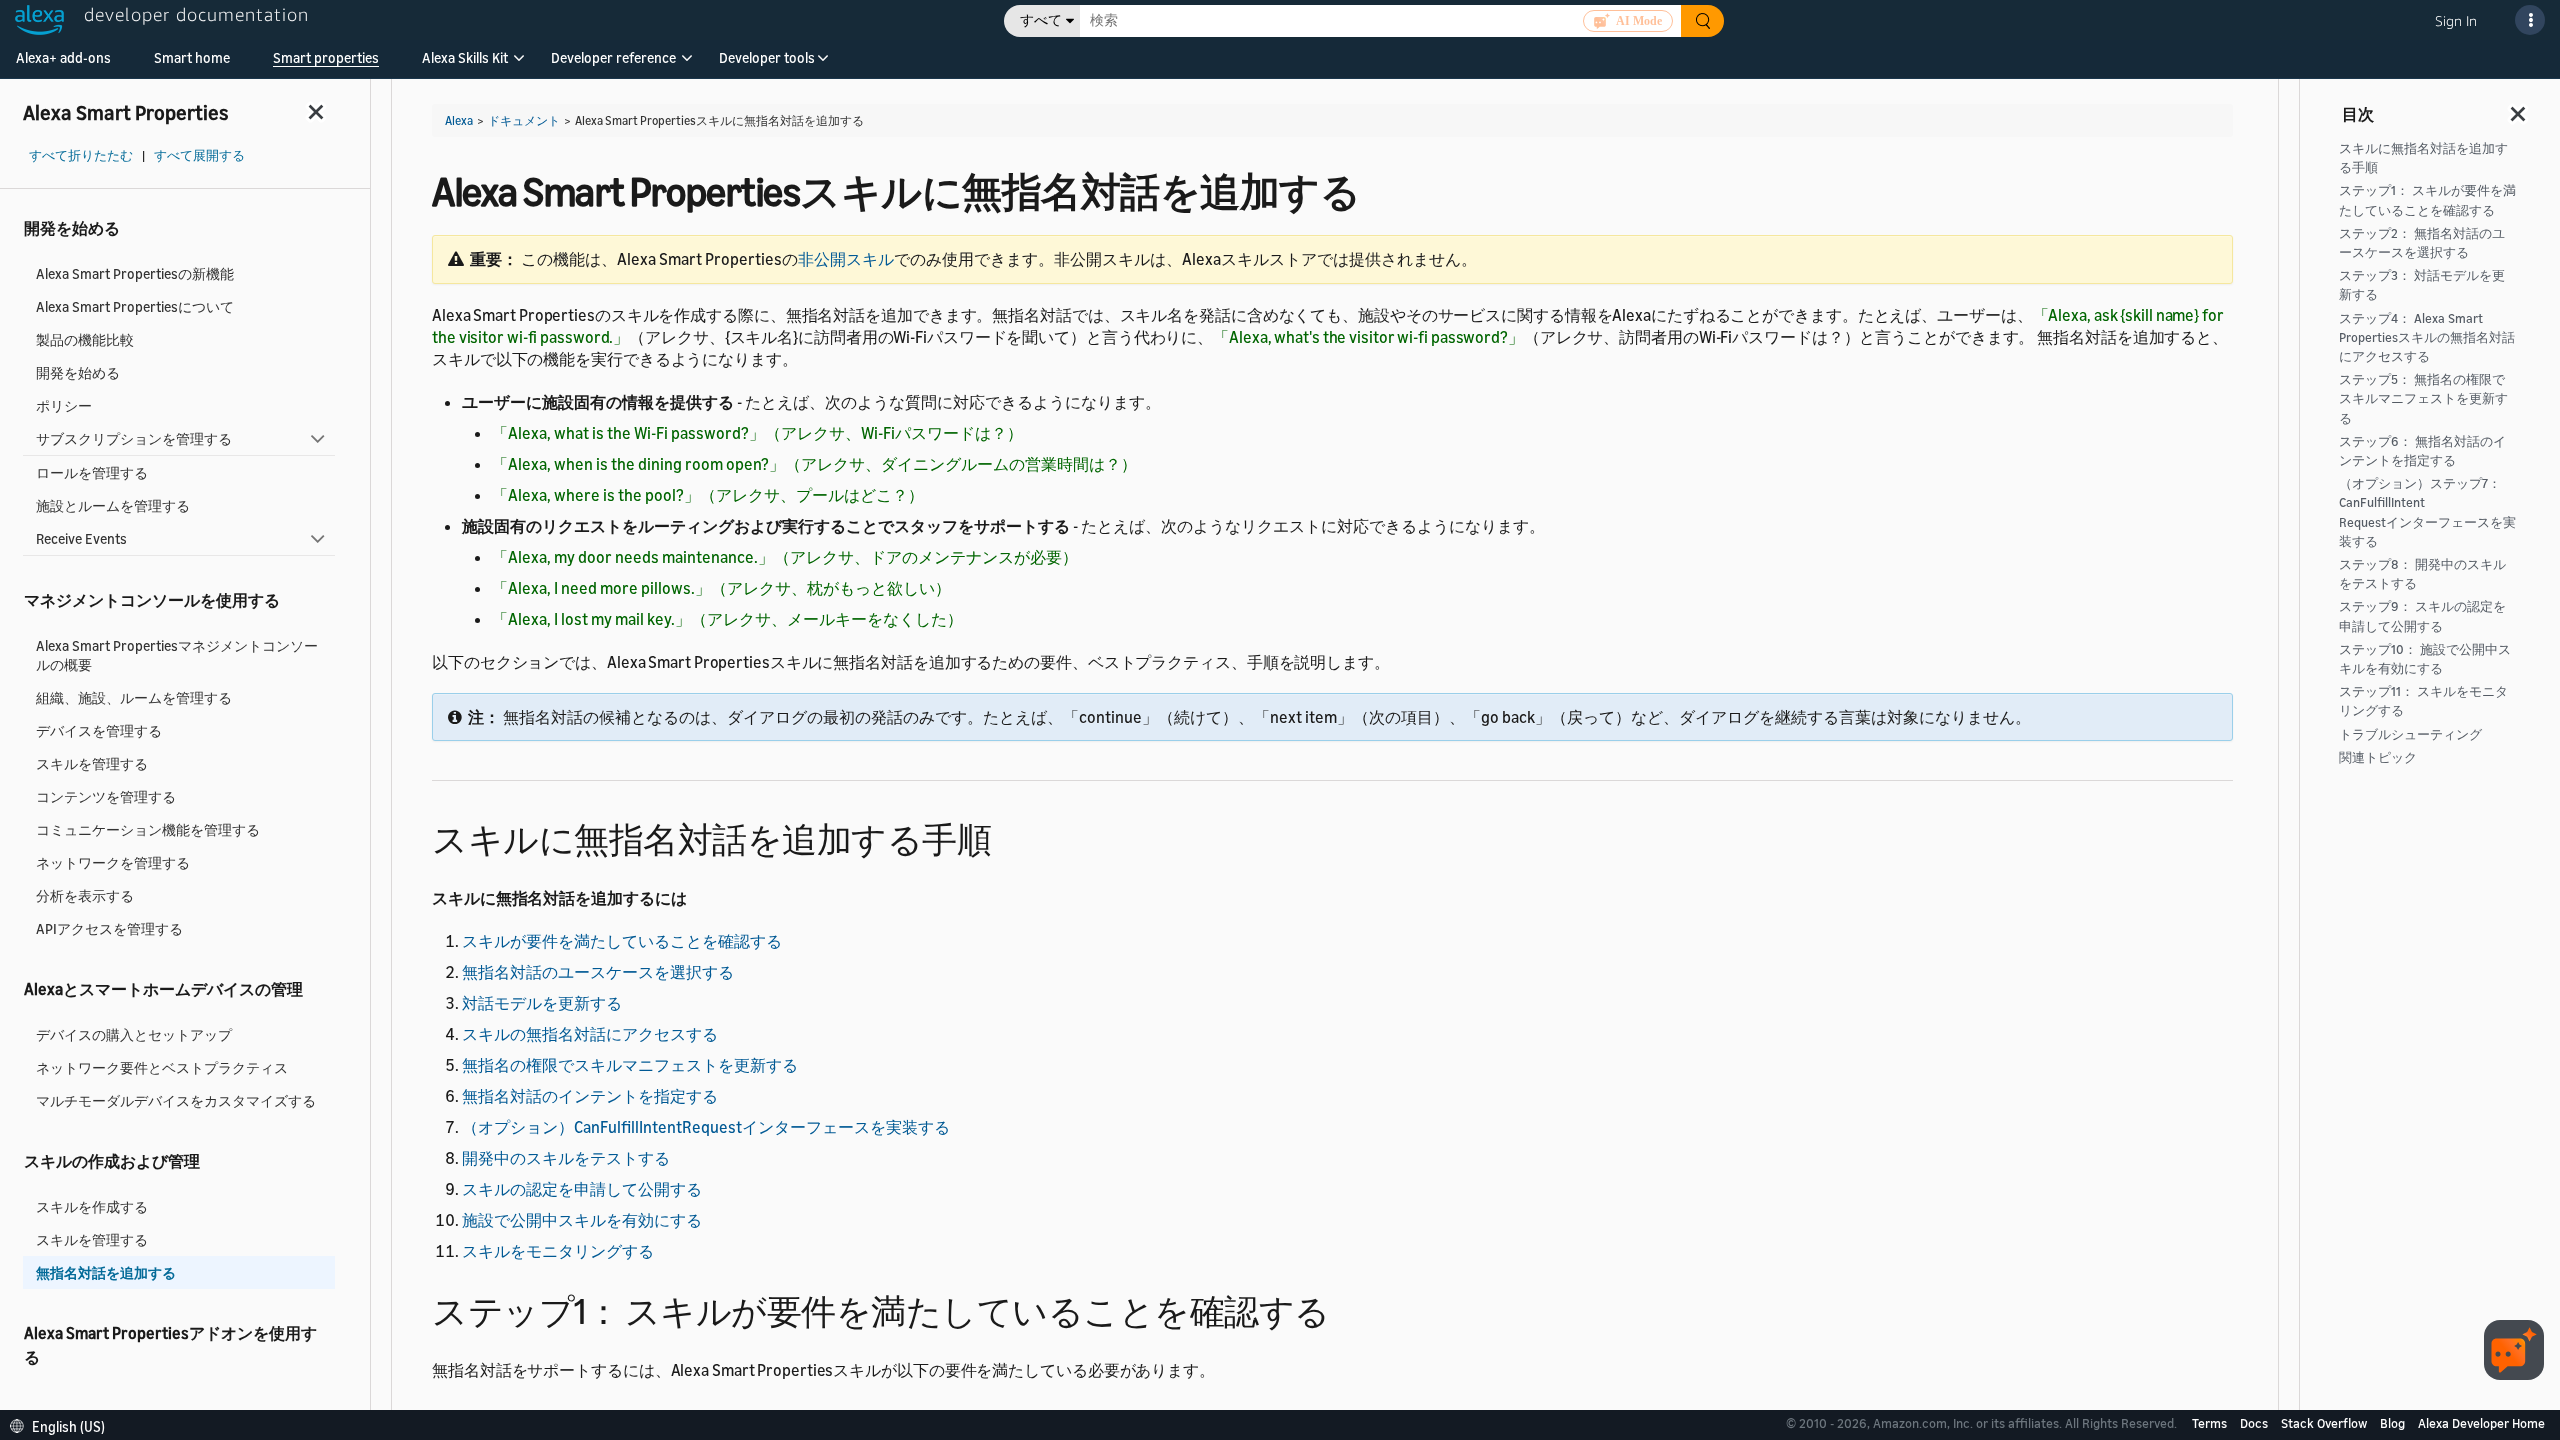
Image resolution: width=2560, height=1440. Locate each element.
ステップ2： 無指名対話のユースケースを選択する (2422, 243)
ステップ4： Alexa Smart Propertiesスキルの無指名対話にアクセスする (2427, 337)
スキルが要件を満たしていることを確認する (622, 941)
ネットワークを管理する (113, 862)
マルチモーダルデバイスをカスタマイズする (176, 1100)
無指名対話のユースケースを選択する (598, 972)
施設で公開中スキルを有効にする (582, 1220)
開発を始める (78, 372)
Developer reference (613, 57)
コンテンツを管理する (106, 796)
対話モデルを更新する (542, 1003)
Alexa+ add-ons (63, 57)
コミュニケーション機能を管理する (148, 829)
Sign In (2456, 20)
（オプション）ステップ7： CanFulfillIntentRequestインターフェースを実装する (2427, 512)
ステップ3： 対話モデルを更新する (2422, 285)
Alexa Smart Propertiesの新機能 (135, 273)
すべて (1041, 20)
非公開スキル (846, 259)
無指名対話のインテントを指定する (590, 1096)
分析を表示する (85, 895)
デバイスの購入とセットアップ (134, 1034)
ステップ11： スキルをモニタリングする (2423, 701)
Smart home (192, 57)
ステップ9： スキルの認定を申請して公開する (2422, 616)
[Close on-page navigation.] (2519, 108)
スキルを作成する (92, 1206)
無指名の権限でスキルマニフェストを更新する (630, 1065)
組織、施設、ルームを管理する (134, 697)
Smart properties (326, 57)
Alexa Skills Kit (465, 57)
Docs (2255, 1423)
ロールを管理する (92, 472)
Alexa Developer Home (2481, 1423)
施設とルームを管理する (113, 505)
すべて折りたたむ (81, 155)
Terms (2211, 1423)
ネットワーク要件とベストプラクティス (162, 1067)
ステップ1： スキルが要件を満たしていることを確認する (2427, 200)
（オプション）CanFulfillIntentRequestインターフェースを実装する (706, 1127)
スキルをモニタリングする (558, 1251)
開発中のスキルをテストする (566, 1158)
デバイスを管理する (99, 730)
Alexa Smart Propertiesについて (135, 306)
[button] (465, 64)
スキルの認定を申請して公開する (582, 1189)
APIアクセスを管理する (109, 928)
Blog (2394, 1423)
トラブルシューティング (2410, 734)
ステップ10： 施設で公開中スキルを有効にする (2425, 659)
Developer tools (767, 57)
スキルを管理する (92, 763)
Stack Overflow (2325, 1423)
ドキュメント (524, 120)
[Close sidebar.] (317, 111)
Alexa (459, 120)
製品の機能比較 (85, 339)
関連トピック (2378, 757)
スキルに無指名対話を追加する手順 (2423, 158)
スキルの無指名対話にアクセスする (590, 1034)
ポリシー (64, 405)
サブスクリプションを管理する (134, 438)
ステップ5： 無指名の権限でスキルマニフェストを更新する (2423, 398)
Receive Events (81, 538)
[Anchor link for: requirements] (1347, 1308)
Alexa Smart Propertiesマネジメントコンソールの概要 (177, 655)
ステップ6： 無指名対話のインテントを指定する (2422, 451)
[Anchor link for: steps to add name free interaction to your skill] (1008, 836)
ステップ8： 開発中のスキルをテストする (2422, 574)
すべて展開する (199, 155)
